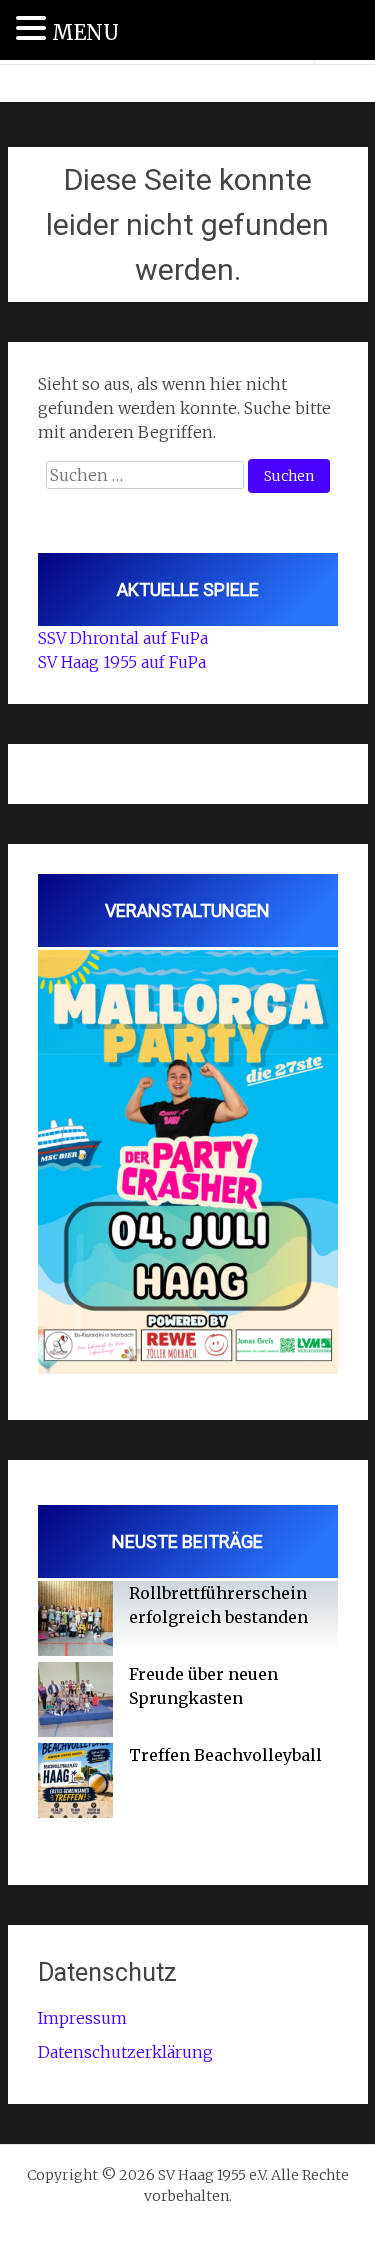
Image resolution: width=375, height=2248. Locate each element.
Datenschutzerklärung (125, 2052)
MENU (85, 32)
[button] (34, 29)
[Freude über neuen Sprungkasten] (75, 1702)
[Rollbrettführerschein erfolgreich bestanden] (75, 1621)
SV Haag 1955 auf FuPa (122, 662)
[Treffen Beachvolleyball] (75, 1783)
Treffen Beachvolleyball (225, 1755)
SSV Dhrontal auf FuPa (123, 638)
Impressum (82, 2018)
